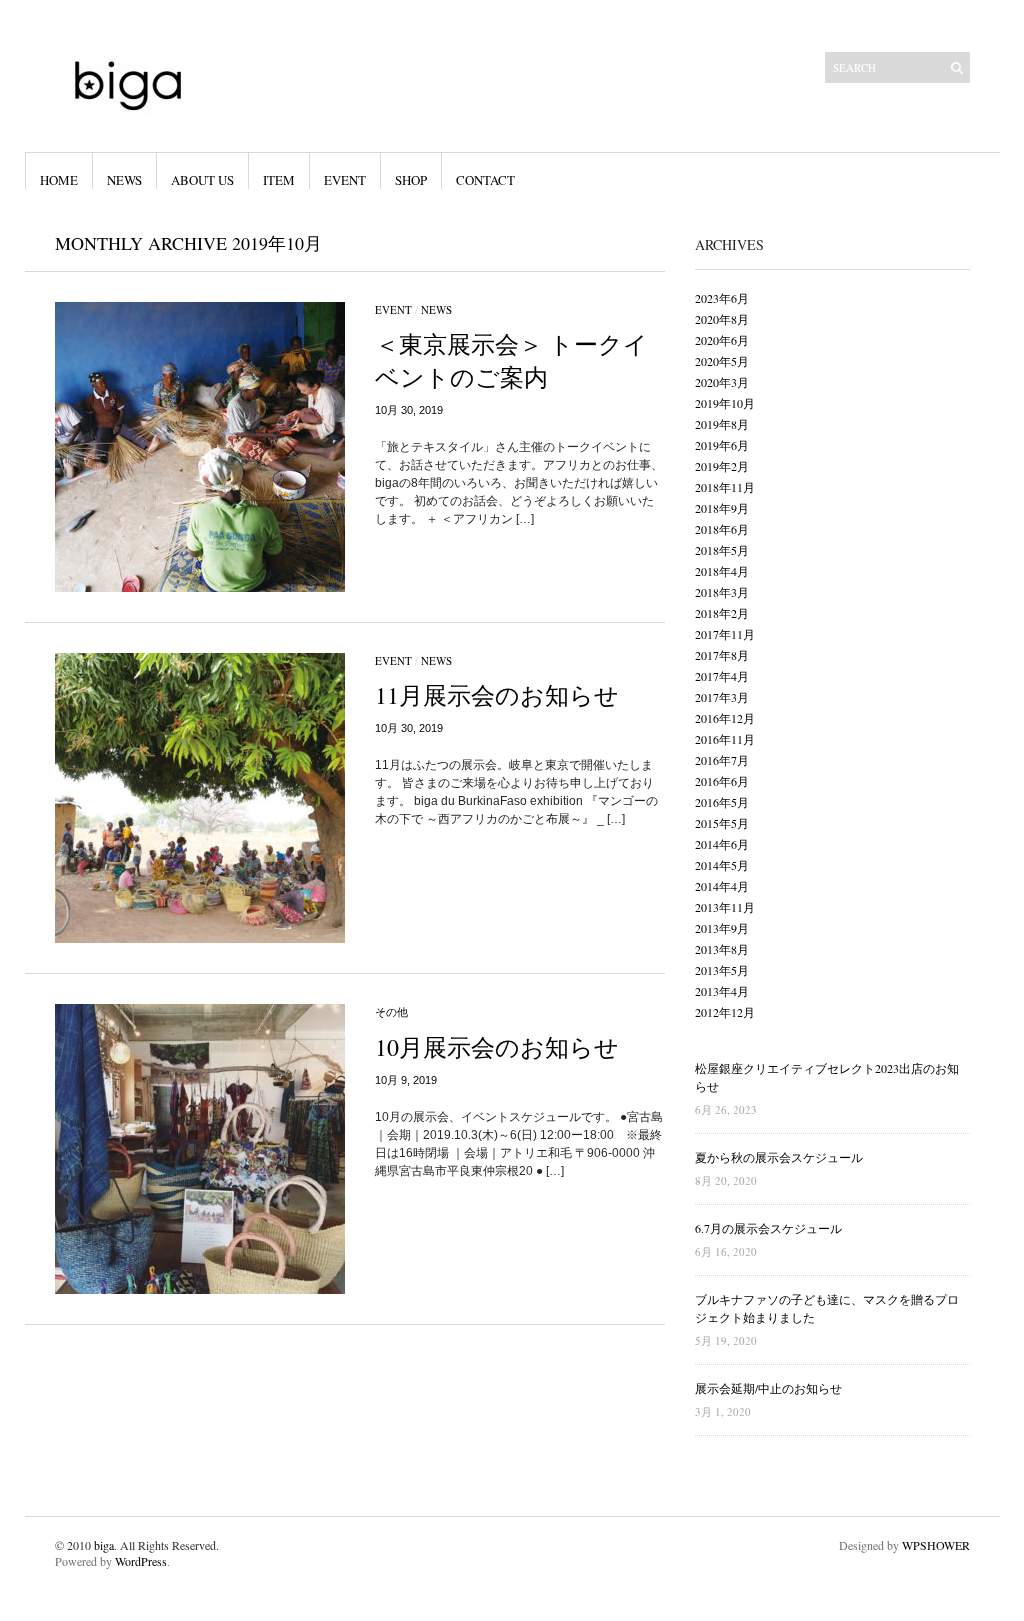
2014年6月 (722, 844)
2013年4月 (722, 991)
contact (485, 180)
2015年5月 (722, 823)
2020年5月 (722, 361)
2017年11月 (725, 634)
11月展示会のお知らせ (497, 695)
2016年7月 (722, 760)
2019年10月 (725, 403)
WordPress (141, 1561)
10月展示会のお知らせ (497, 1047)
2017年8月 (722, 655)
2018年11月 (725, 487)
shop (411, 180)
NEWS (124, 180)
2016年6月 (722, 781)
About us (202, 180)
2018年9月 (722, 508)
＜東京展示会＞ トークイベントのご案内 (511, 360)
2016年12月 (725, 718)
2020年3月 (722, 382)
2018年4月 (722, 571)
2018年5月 (722, 550)
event (345, 180)
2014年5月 (722, 865)
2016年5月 (722, 802)
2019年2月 (722, 466)
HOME (59, 180)
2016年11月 (725, 739)
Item (279, 180)
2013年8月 (722, 949)
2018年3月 (722, 592)
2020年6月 (722, 340)
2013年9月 (722, 928)
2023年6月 (722, 298)
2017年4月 (722, 676)
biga (104, 1545)
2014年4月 (722, 886)
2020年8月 (722, 319)
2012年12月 (725, 1012)
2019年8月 (722, 424)
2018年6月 (722, 529)
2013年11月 (725, 907)
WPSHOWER (936, 1545)
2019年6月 (722, 445)
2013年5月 (722, 970)
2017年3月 (722, 697)
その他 (391, 1011)
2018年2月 (722, 613)
